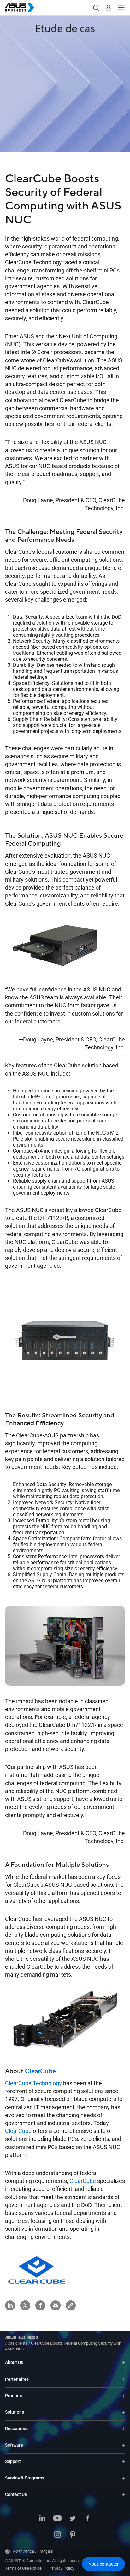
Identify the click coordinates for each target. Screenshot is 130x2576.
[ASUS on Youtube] (57, 2519)
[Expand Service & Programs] (123, 2478)
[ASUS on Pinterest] (73, 2535)
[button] (96, 8)
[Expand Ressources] (123, 2429)
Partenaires (17, 2379)
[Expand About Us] (123, 2363)
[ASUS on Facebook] (88, 2519)
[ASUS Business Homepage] (20, 8)
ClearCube (40, 2071)
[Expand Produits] (123, 2396)
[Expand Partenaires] (123, 2379)
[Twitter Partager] (25, 2305)
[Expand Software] (123, 2445)
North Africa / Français (33, 2551)
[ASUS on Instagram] (57, 2535)
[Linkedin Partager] (10, 2305)
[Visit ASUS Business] (23, 2338)
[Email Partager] (56, 2305)
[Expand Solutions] (123, 2412)
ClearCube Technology (33, 2083)
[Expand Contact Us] (123, 2495)
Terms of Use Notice (23, 2568)
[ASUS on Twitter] (73, 2519)
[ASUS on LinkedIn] (42, 2519)
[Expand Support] (123, 2462)
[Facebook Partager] (40, 2305)
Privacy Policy (62, 2568)
